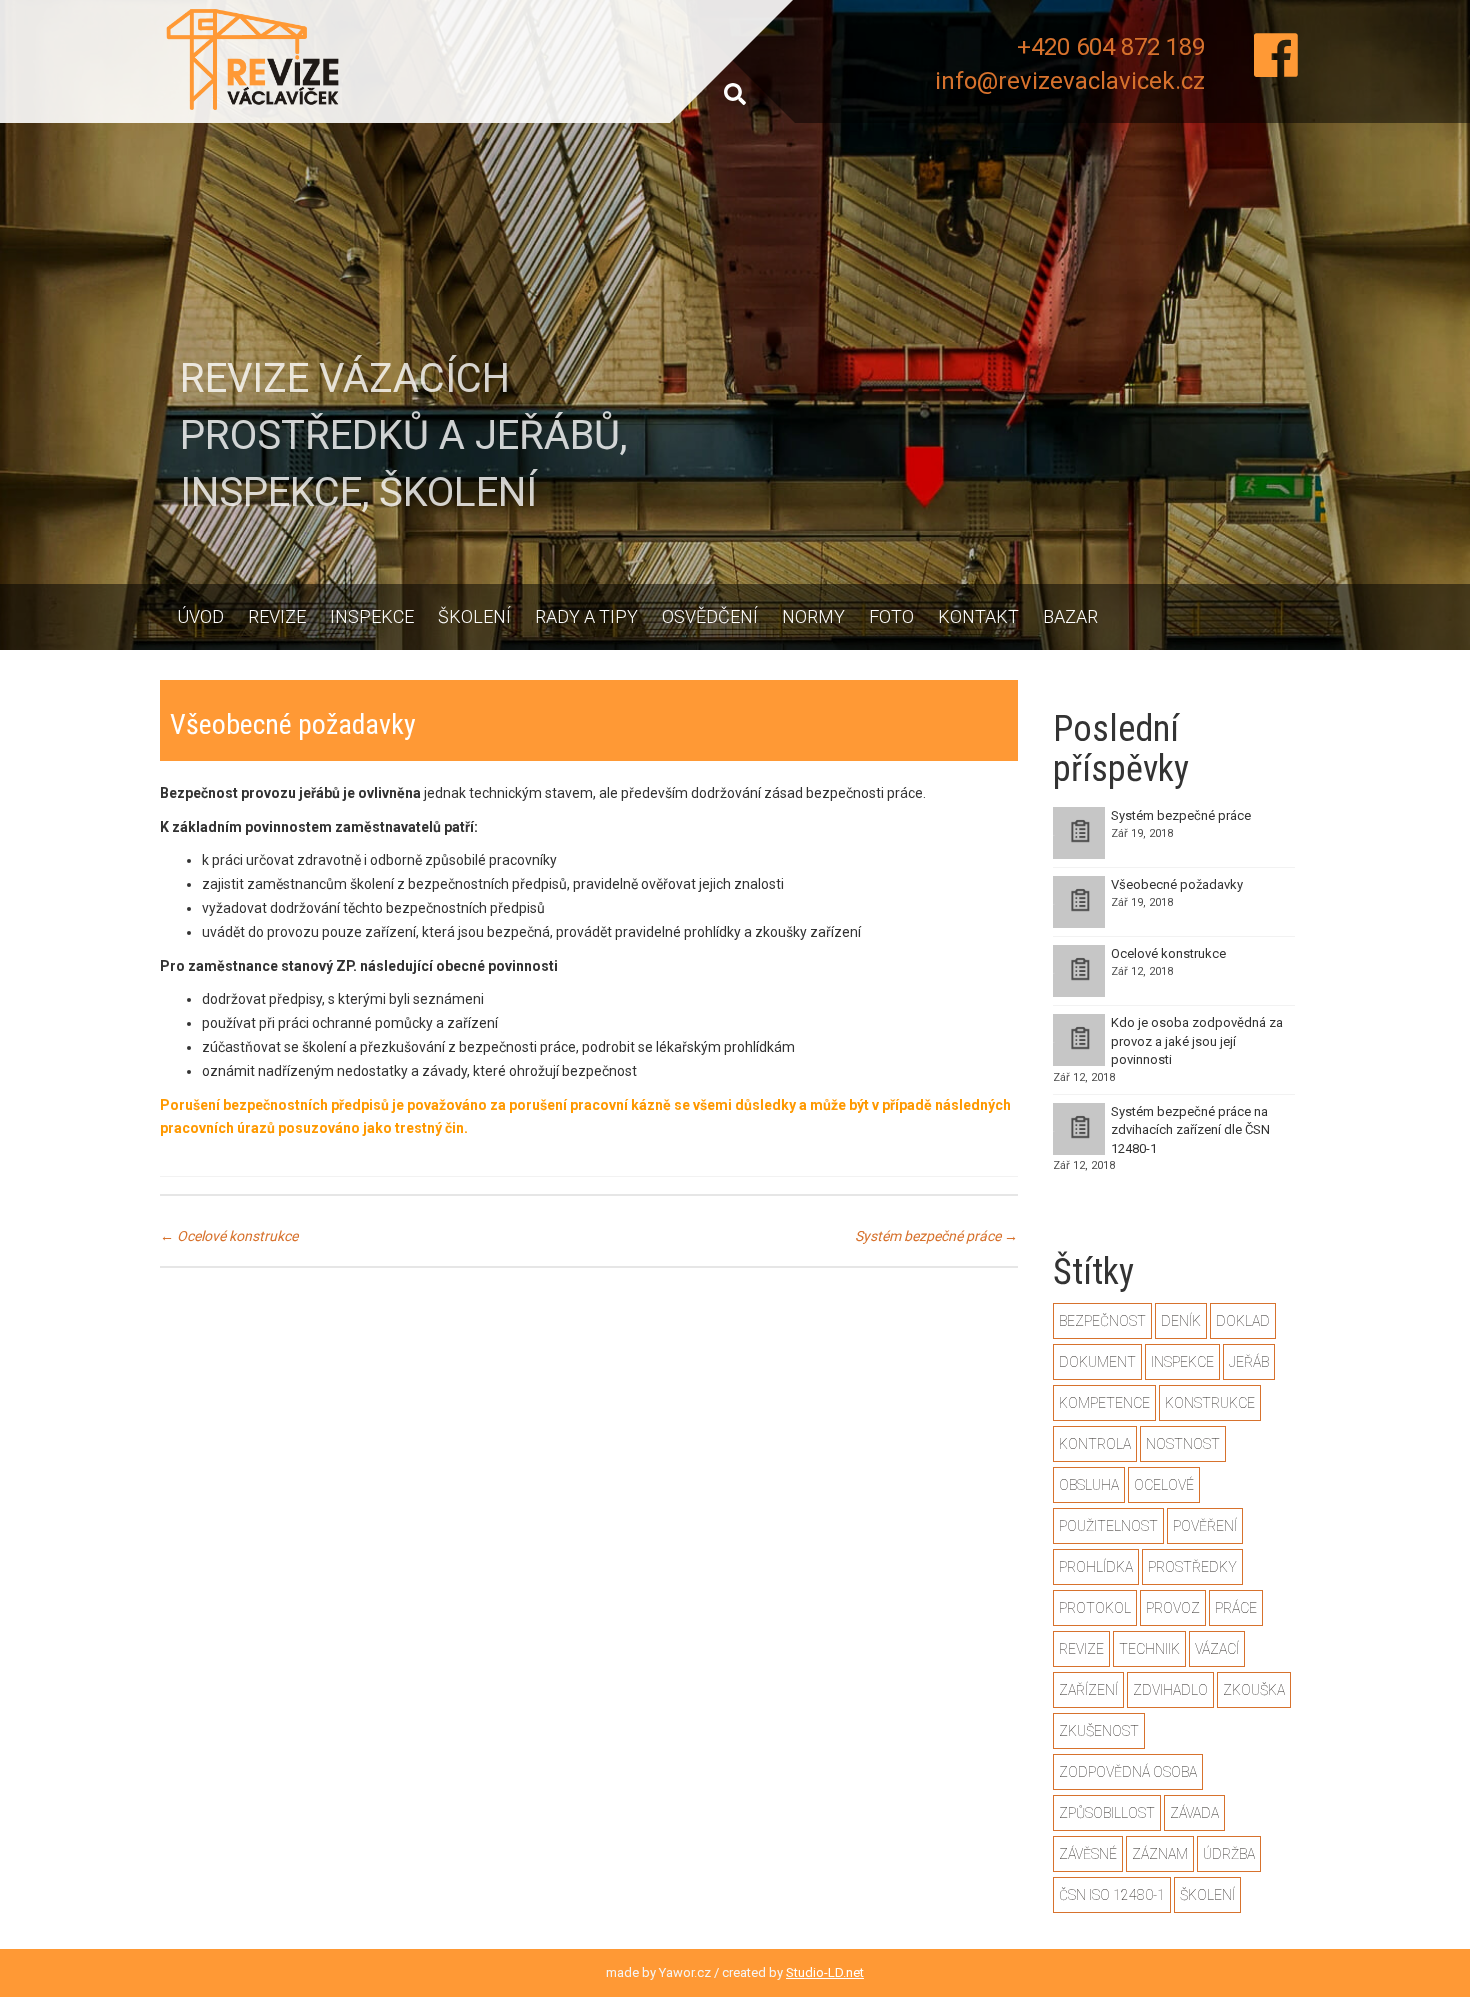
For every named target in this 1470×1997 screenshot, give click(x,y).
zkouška (1254, 1690)
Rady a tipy (586, 616)
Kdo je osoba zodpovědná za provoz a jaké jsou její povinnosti (1197, 1041)
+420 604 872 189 (1111, 47)
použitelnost (1108, 1526)
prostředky (1192, 1567)
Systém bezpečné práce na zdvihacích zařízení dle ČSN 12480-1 (1190, 1130)
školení (1207, 1895)
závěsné (1088, 1854)
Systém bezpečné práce (936, 1236)
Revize (277, 616)
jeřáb (1249, 1362)
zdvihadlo (1170, 1690)
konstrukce (1210, 1403)
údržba (1229, 1854)
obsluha (1089, 1485)
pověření (1205, 1526)
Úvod (200, 616)
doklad (1243, 1321)
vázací (1217, 1649)
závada (1194, 1813)
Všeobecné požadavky (1177, 884)
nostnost (1183, 1444)
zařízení (1088, 1690)
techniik (1149, 1649)
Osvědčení (710, 616)
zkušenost (1099, 1731)
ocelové (1164, 1485)
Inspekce (372, 616)
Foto (891, 616)
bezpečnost (1102, 1321)
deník (1181, 1321)
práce (1236, 1608)
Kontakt (978, 616)
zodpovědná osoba (1128, 1772)
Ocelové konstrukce (229, 1236)
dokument (1097, 1362)
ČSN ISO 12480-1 (1112, 1895)
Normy (813, 616)
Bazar (1070, 616)
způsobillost (1107, 1813)
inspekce (1182, 1362)
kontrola (1095, 1444)
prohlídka (1096, 1567)
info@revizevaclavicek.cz (1070, 81)
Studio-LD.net (825, 1972)
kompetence (1104, 1403)
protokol (1095, 1608)
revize (1081, 1649)
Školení (474, 616)
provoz (1173, 1608)
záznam (1160, 1854)
